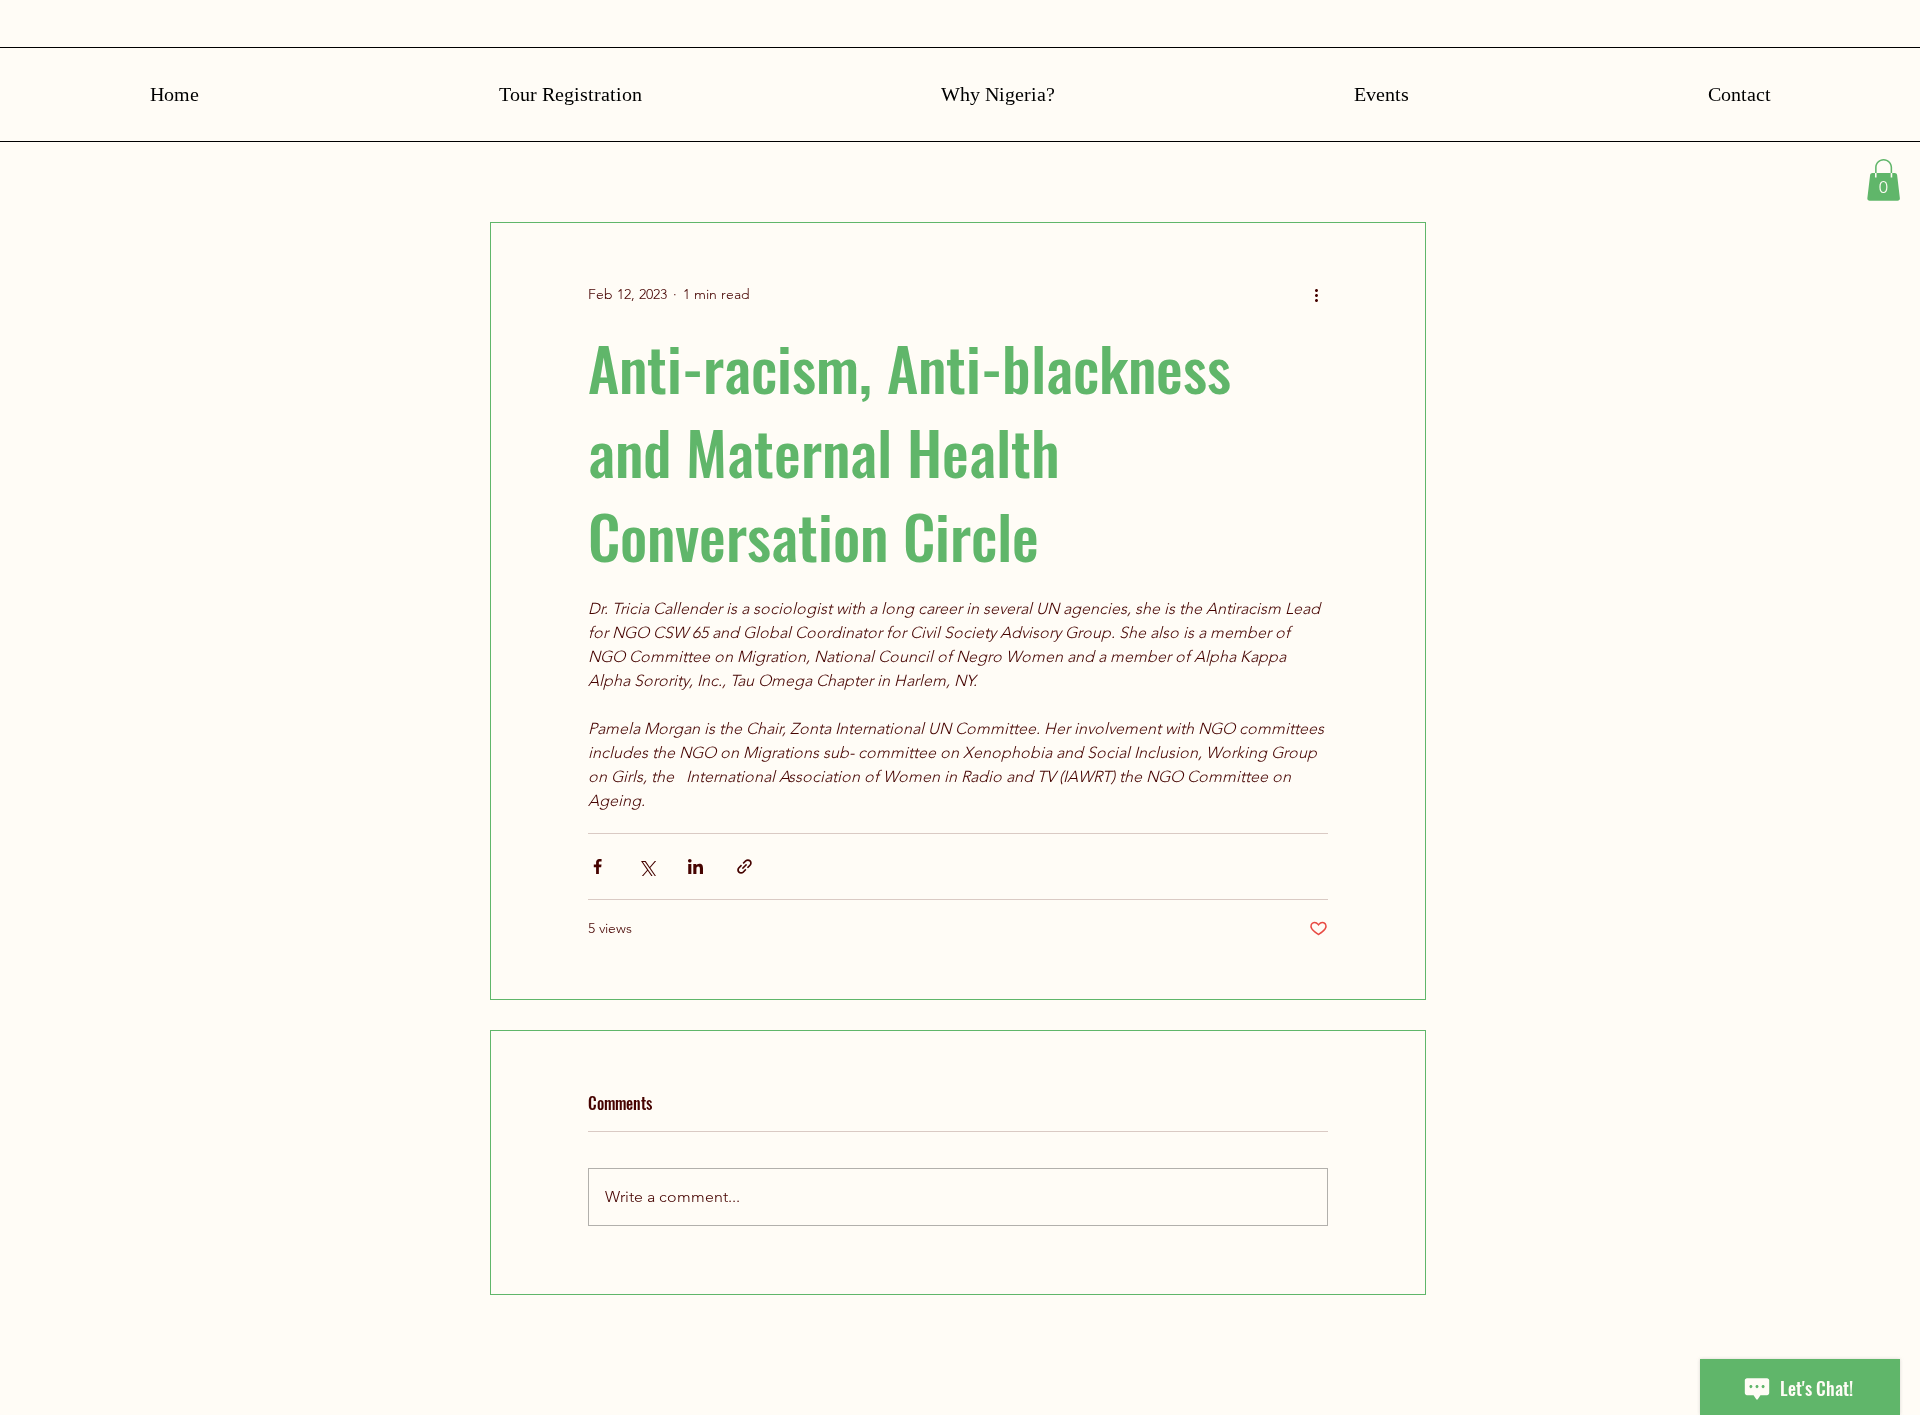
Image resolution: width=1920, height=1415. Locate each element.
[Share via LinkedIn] (695, 866)
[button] (1883, 180)
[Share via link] (744, 866)
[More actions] (1316, 295)
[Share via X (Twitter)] (646, 866)
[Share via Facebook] (597, 866)
